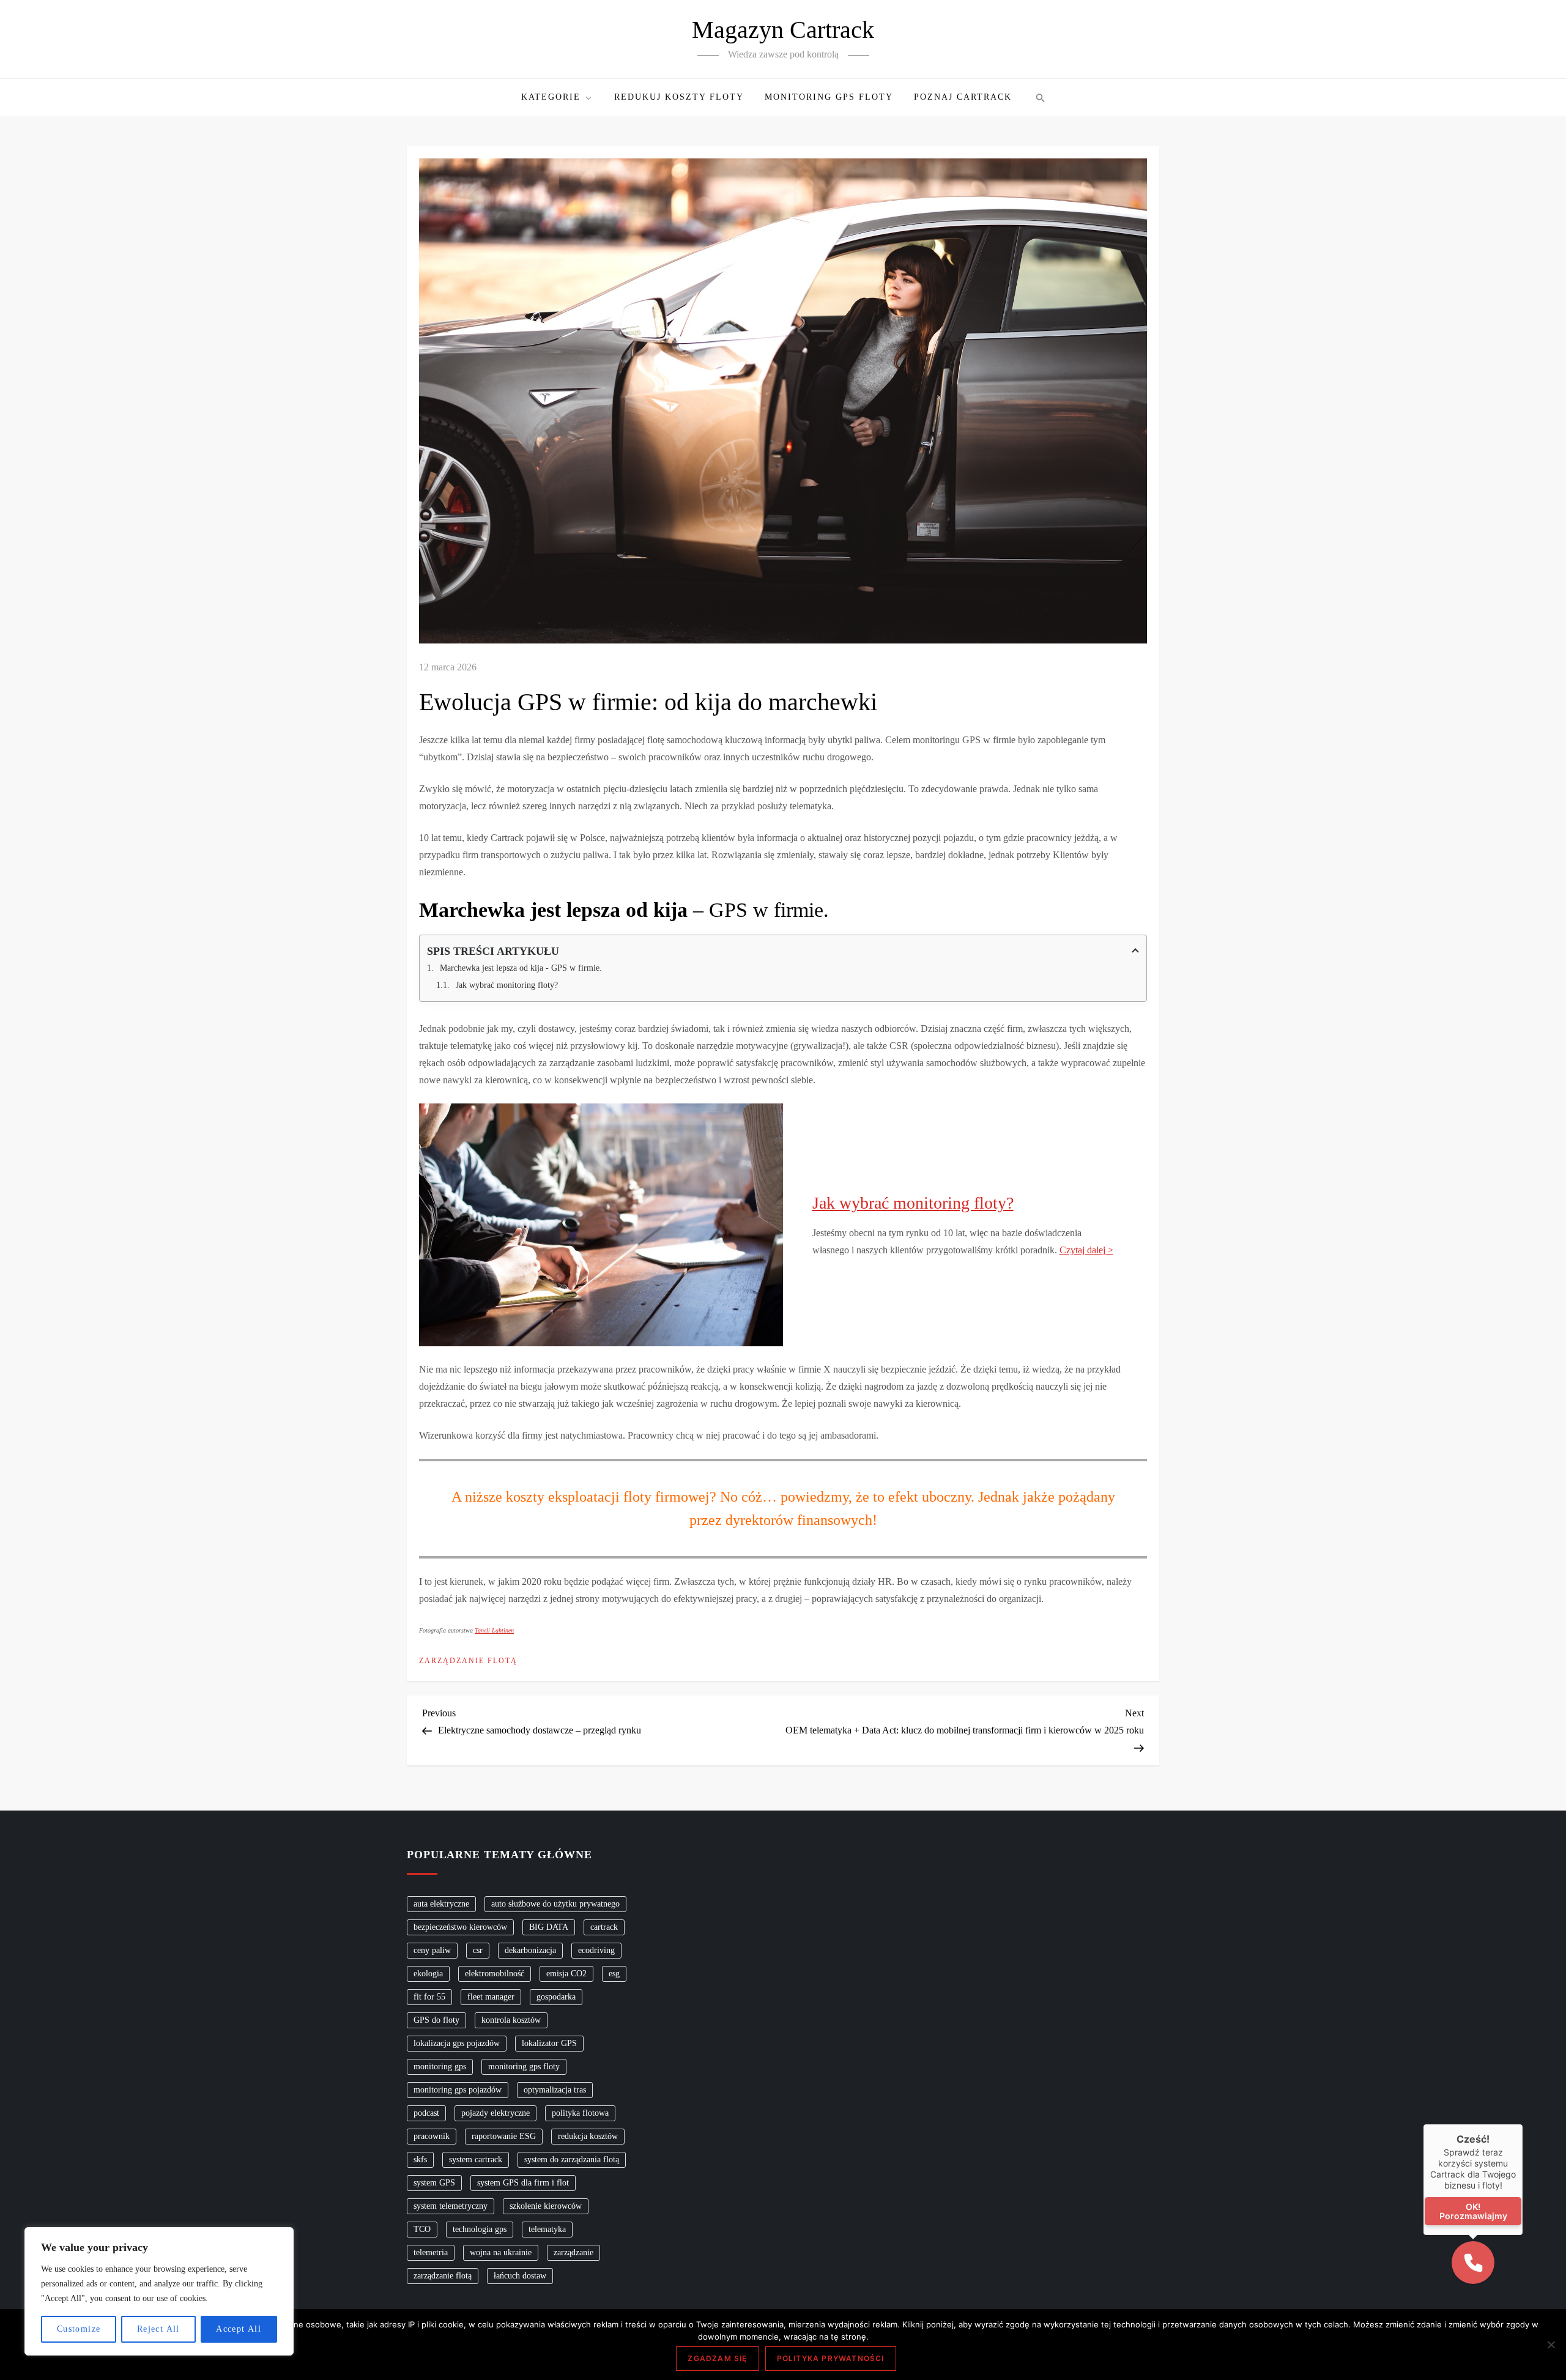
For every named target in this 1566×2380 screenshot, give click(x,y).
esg (614, 1974)
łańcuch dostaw (520, 2276)
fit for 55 (429, 1997)
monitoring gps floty (524, 2067)
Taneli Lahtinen (494, 1630)
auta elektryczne (441, 1904)
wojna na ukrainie (501, 2252)
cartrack (604, 1927)
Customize (79, 2329)
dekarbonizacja (530, 1950)
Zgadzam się (717, 2358)
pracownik (432, 2136)
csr (478, 1950)
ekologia (428, 1974)
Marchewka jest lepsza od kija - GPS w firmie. (521, 968)
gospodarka (556, 1997)
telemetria (431, 2252)
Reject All (158, 2329)
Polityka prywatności (831, 2358)
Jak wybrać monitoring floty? (507, 985)
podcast (426, 2113)
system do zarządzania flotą (572, 2159)
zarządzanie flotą (443, 2276)
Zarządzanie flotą (468, 1661)
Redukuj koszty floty (679, 97)
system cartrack (476, 2159)
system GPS (434, 2183)
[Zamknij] (1523, 2124)
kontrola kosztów (511, 2020)
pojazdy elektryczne (495, 2113)
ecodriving (596, 1950)
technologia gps (480, 2229)
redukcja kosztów (588, 2136)
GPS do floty (436, 2020)
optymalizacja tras (555, 2090)
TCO (422, 2229)
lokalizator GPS (549, 2043)
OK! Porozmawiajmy (1473, 2211)
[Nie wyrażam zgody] (1551, 2345)
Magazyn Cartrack (783, 30)
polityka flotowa (580, 2113)
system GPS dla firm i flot (523, 2183)
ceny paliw (432, 1950)
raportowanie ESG (504, 2136)
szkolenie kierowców (546, 2206)
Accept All (239, 2329)
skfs (420, 2159)
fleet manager (491, 1997)
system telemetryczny (451, 2206)
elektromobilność (495, 1974)
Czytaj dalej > (1086, 1250)
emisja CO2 (566, 1974)
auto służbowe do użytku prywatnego (555, 1904)
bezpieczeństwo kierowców (460, 1927)
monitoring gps (440, 2067)
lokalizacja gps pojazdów (457, 2043)
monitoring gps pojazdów (458, 2090)
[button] (1039, 97)
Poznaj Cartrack (963, 97)
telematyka (547, 2229)
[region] (159, 2291)
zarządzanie (573, 2252)
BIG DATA (549, 1927)
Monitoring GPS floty (829, 97)
